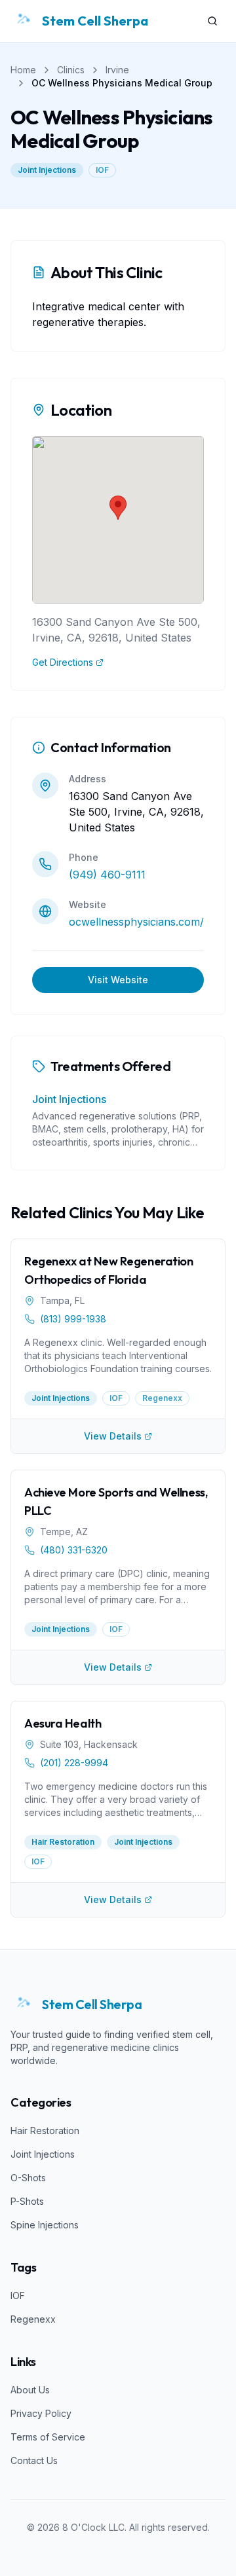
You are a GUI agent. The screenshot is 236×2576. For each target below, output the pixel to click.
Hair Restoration (45, 2131)
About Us (30, 2390)
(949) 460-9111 (107, 875)
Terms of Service (48, 2437)
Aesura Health (63, 1723)
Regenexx (33, 2319)
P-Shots (27, 2201)
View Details (113, 1436)
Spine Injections (45, 2225)
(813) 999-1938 (73, 1319)
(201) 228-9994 (74, 1763)
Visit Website (118, 980)
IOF (102, 170)
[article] (118, 1329)
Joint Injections (47, 170)
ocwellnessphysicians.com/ (136, 922)
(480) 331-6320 (74, 1550)
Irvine (117, 70)
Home (23, 70)
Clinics (71, 70)
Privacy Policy (41, 2413)
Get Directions (63, 662)
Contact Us (34, 2460)
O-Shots (28, 2178)
